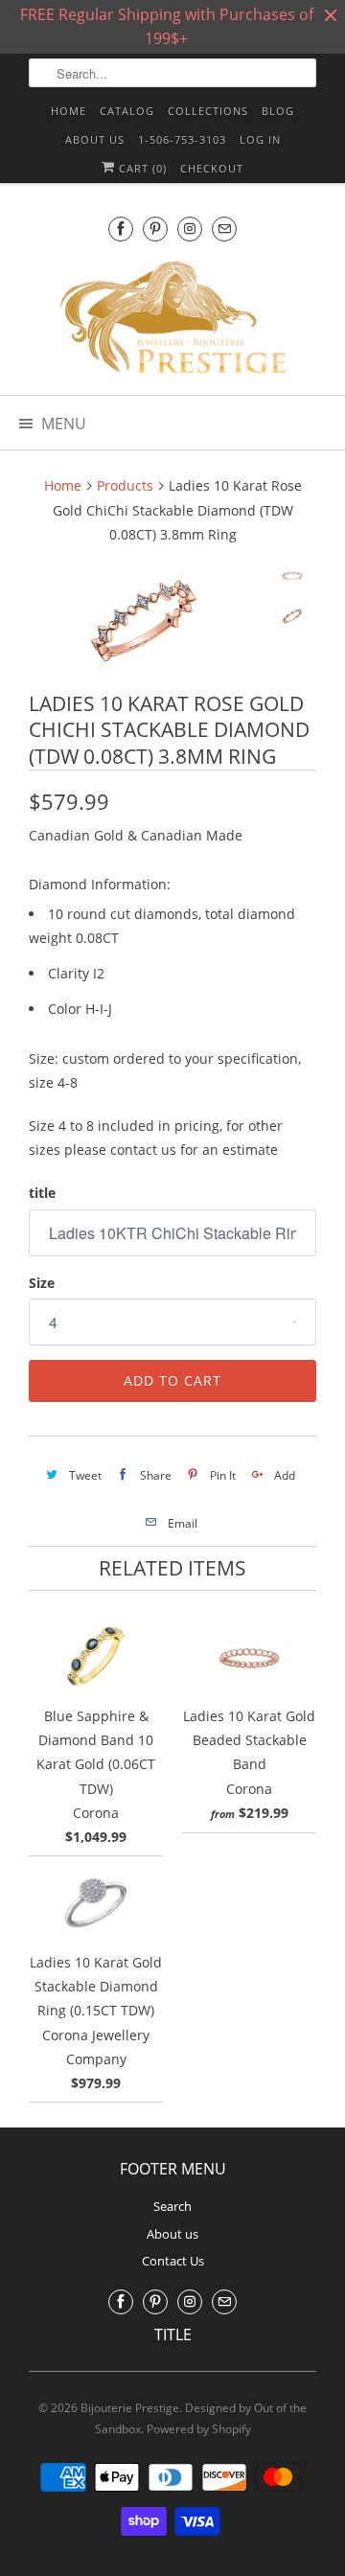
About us (95, 139)
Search (172, 2206)
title (42, 1193)
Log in (260, 139)
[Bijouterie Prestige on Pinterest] (155, 229)
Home (69, 111)
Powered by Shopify (199, 2429)
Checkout (212, 168)
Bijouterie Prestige (130, 2408)
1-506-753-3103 (182, 139)
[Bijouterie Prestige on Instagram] (190, 229)
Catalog (127, 111)
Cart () (141, 168)
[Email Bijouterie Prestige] (224, 229)
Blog (278, 111)
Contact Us (173, 2261)
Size (42, 1283)
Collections (208, 111)
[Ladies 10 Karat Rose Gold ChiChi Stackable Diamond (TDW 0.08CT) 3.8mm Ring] (144, 621)
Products (125, 485)
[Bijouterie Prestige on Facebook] (121, 229)
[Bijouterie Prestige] (172, 320)
